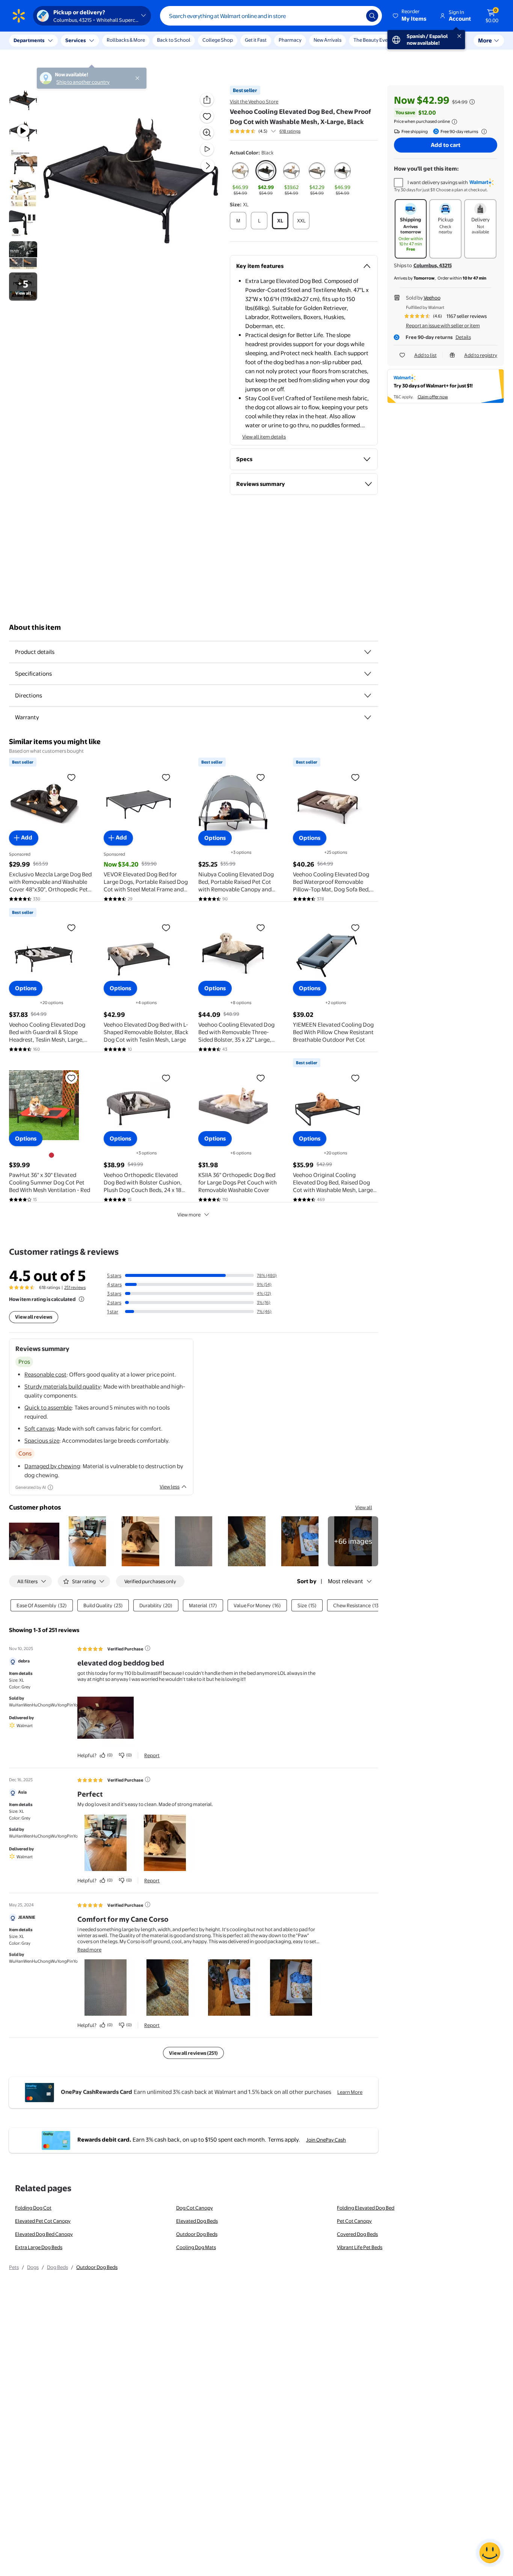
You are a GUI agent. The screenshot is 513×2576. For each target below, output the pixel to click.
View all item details (264, 437)
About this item (35, 627)
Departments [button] (29, 40)
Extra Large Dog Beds (39, 2247)
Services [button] (75, 40)
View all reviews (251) (193, 2053)
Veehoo (432, 298)
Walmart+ (450, 40)
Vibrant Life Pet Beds (360, 2247)
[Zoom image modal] (207, 133)
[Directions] (368, 696)
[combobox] (271, 16)
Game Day (416, 40)
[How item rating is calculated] (81, 1299)
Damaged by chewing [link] (52, 1466)
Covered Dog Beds (357, 2234)
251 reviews (75, 1287)
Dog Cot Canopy (195, 2208)
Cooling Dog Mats (196, 2247)
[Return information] (483, 132)
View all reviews (34, 1317)
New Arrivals (327, 40)
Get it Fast (256, 40)
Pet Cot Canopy (354, 2221)
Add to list (425, 355)
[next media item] (208, 166)
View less (170, 1487)
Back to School (174, 40)
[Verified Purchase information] (148, 1648)
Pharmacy (290, 40)
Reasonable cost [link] (45, 1374)
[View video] (207, 149)
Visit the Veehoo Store (254, 101)
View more (189, 1215)
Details (463, 337)
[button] (410, 16)
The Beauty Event (373, 40)
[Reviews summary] (273, 131)
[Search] (372, 16)
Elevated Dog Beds (197, 2221)
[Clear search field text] (355, 16)
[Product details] (368, 652)
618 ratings (290, 131)
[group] (265, 131)
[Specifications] (368, 674)
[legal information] (454, 122)
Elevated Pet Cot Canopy (43, 2221)
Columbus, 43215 (433, 265)
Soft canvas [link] (39, 1429)
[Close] (139, 41)
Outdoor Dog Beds (197, 2234)
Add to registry (481, 355)
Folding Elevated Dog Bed (366, 2208)
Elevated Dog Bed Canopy (44, 2234)
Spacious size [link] (42, 1441)
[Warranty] (368, 717)
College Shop (218, 40)
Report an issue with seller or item (443, 325)
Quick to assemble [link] (48, 1407)
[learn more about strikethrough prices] (472, 102)
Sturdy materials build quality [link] (63, 1386)
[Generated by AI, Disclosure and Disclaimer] (50, 1487)
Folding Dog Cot (33, 2208)
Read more (89, 1950)
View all (364, 1507)
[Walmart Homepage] (19, 16)
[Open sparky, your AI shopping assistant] (490, 2553)
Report (152, 1755)
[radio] (240, 178)
